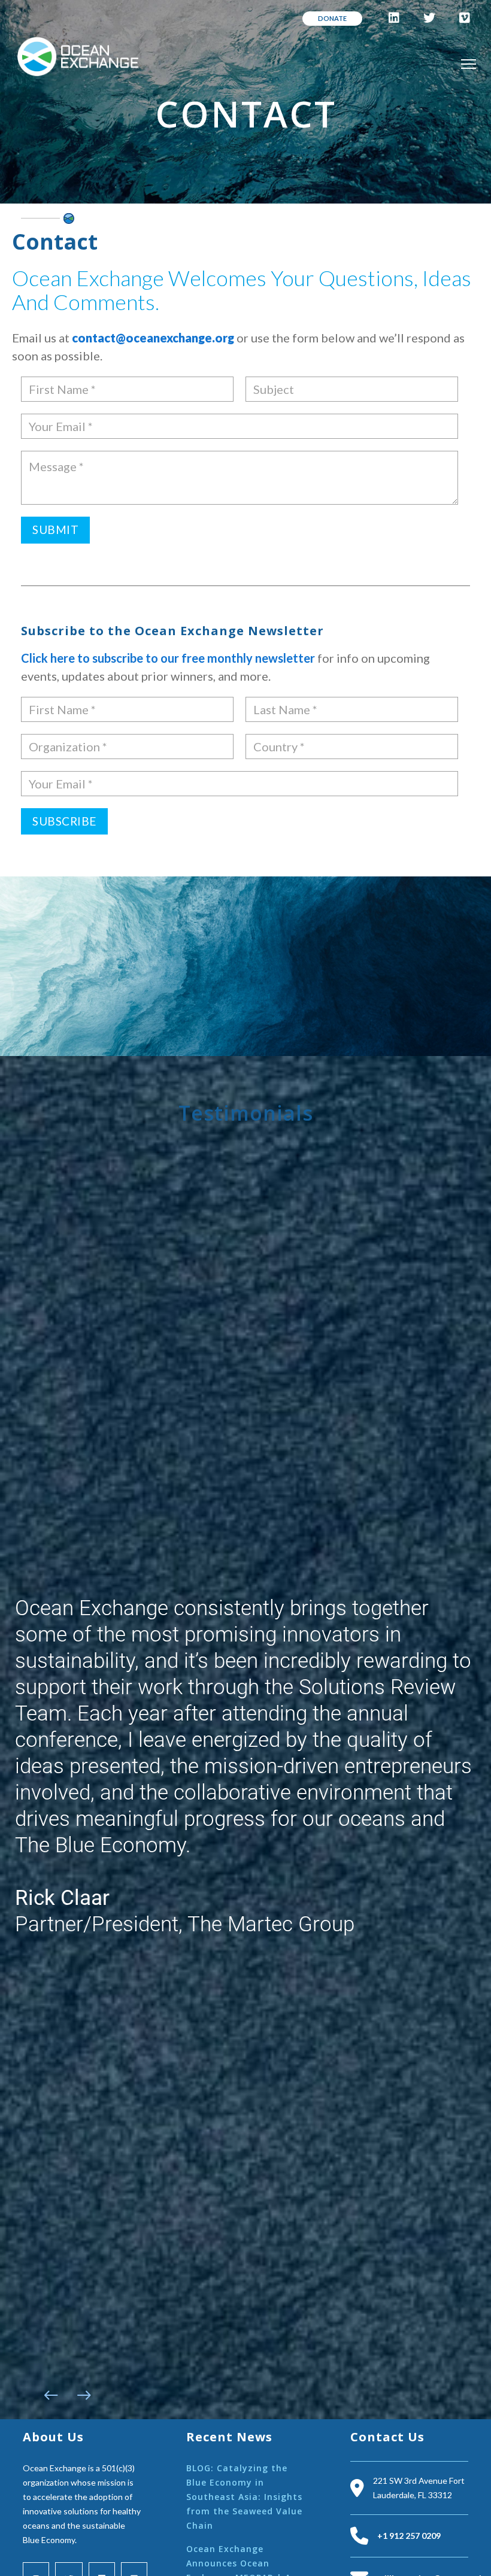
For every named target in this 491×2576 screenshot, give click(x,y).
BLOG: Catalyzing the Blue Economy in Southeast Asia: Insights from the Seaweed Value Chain (244, 2497)
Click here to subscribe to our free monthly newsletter (169, 658)
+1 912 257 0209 (409, 2536)
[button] (51, 2395)
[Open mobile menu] (469, 64)
